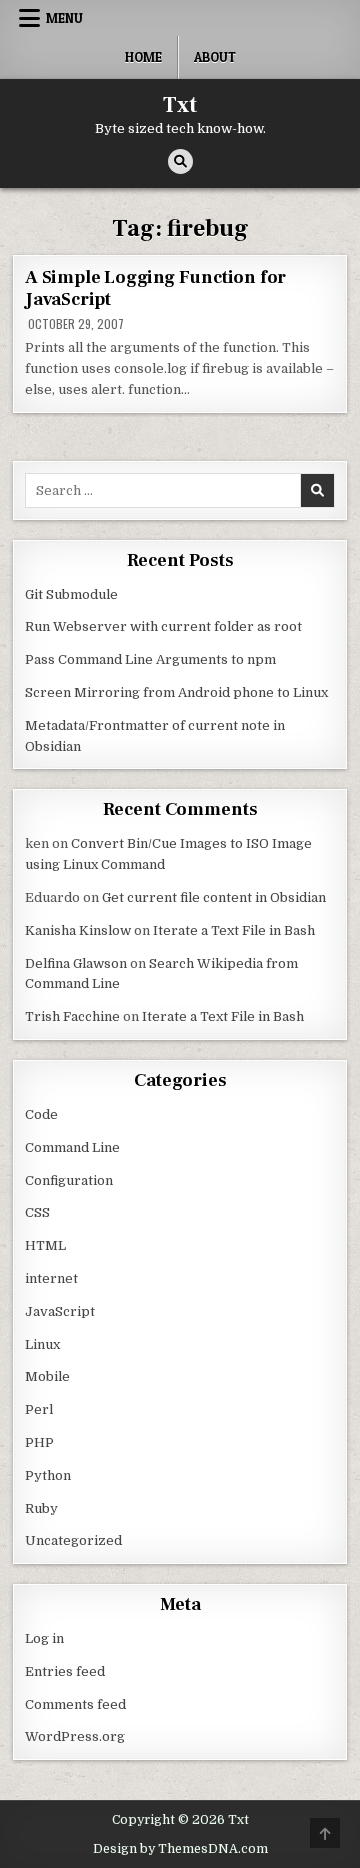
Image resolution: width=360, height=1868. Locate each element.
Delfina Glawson (76, 963)
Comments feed (75, 1704)
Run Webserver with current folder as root (163, 626)
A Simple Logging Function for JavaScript (155, 288)
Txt (180, 105)
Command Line (72, 1147)
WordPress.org (75, 1736)
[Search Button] (180, 161)
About (215, 57)
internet (51, 1278)
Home (143, 57)
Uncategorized (73, 1540)
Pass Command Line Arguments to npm (150, 659)
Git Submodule (71, 594)
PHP (39, 1442)
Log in (44, 1638)
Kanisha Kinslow (78, 930)
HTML (45, 1245)
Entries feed (65, 1671)
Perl (39, 1409)
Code (41, 1114)
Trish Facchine (72, 1016)
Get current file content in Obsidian (214, 897)
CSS (37, 1212)
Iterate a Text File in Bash (234, 930)
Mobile (47, 1376)
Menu (64, 18)
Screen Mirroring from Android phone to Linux (176, 692)
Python (48, 1475)
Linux (42, 1344)
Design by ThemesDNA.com (180, 1849)
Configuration (69, 1180)
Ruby (41, 1508)
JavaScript (60, 1311)
